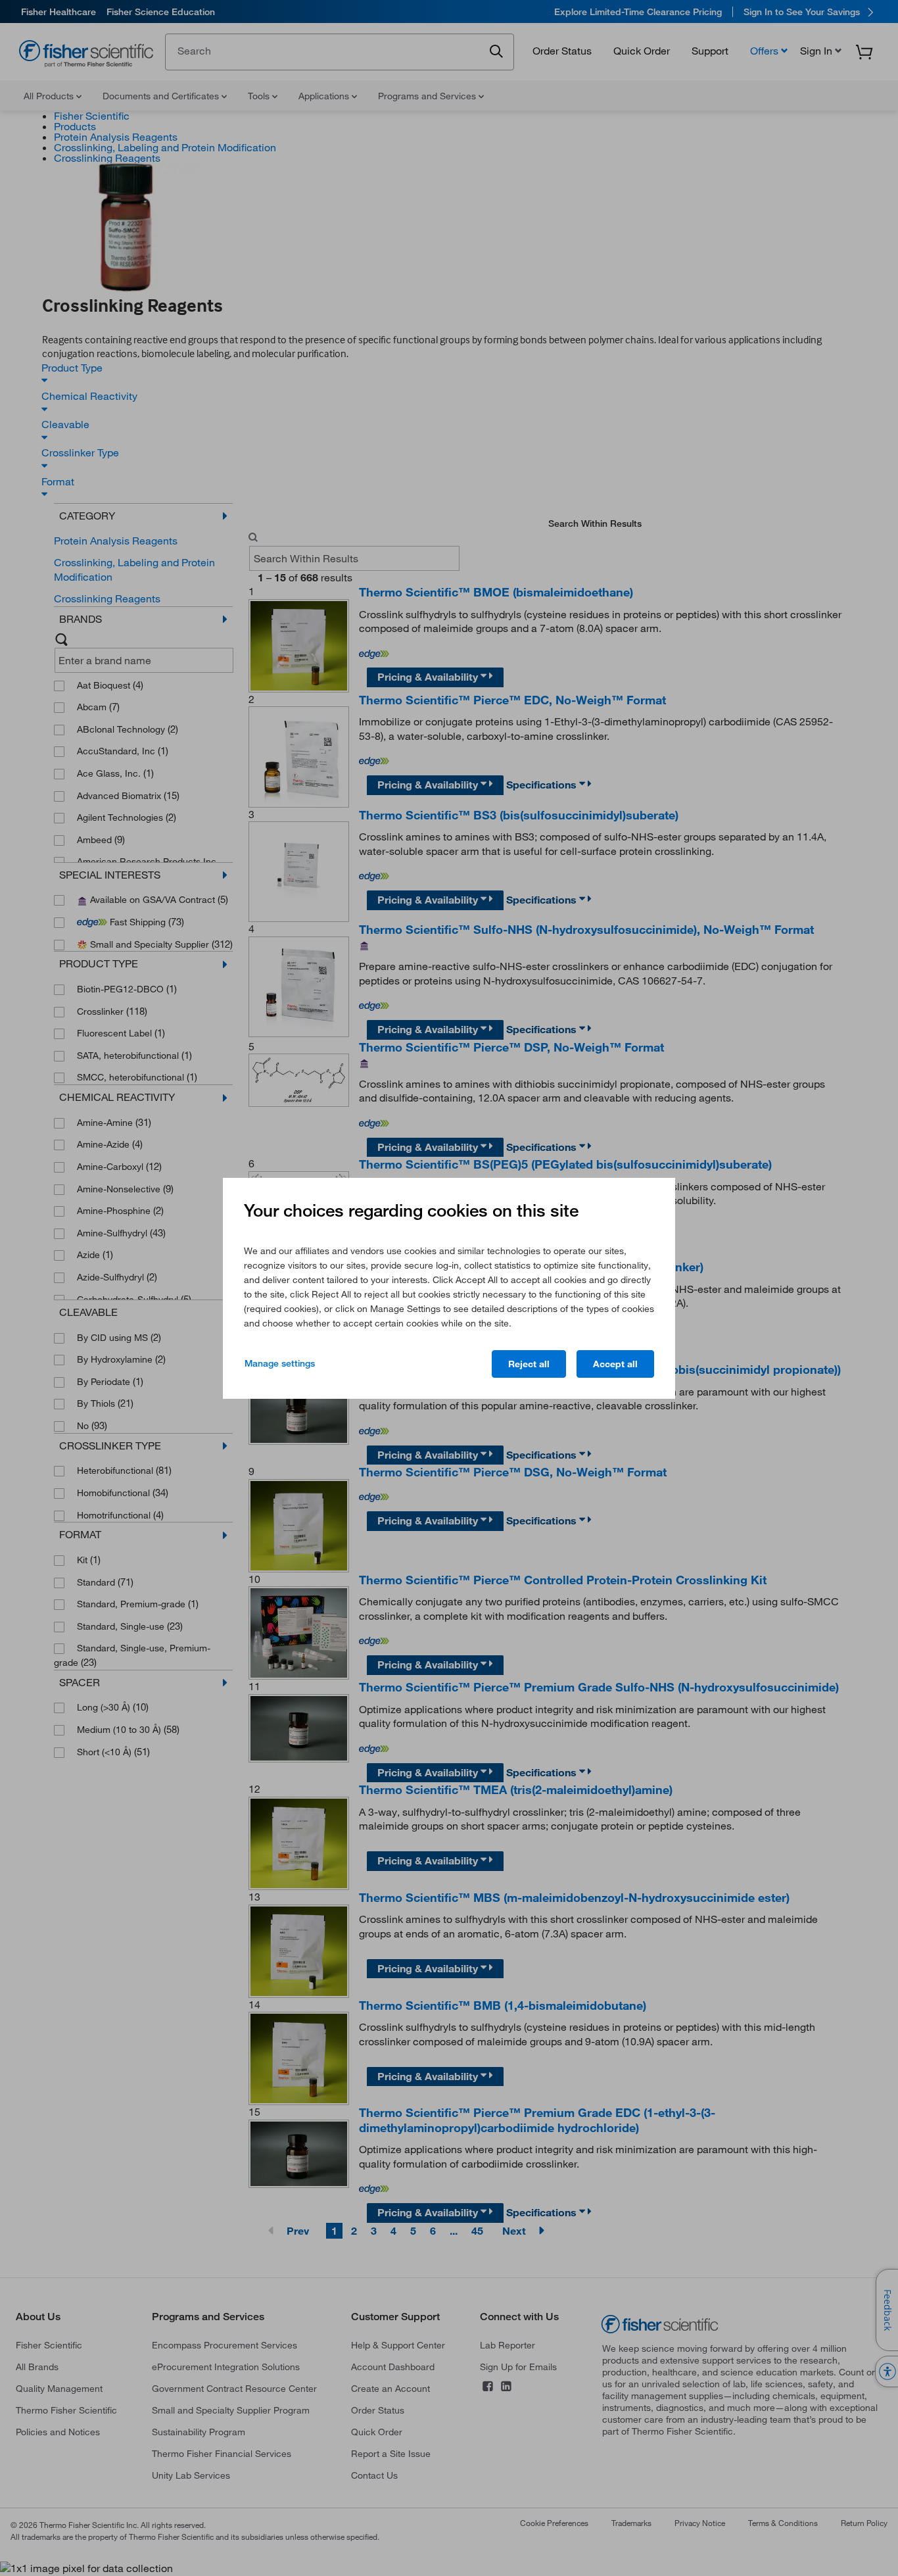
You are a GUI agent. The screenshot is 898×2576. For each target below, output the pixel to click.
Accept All (615, 1364)
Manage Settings (280, 1363)
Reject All (529, 1364)
